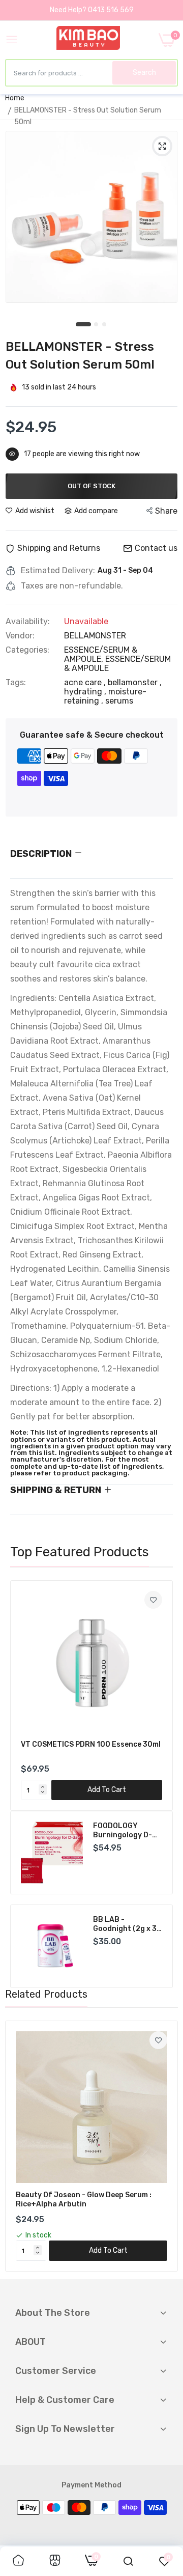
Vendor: (20, 636)
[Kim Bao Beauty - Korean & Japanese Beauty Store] (88, 40)
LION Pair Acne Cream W (119, 1924)
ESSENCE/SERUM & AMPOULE (117, 664)
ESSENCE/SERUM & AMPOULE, (101, 654)
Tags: (16, 683)
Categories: (27, 650)
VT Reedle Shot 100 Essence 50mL (82, 1744)
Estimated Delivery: (58, 571)
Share (166, 511)
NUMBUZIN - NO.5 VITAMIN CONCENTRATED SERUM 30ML (124, 1831)
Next (160, 1696)
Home (15, 98)
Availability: (28, 622)
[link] (153, 1600)
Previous (23, 1696)
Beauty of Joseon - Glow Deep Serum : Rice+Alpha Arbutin (84, 2200)
